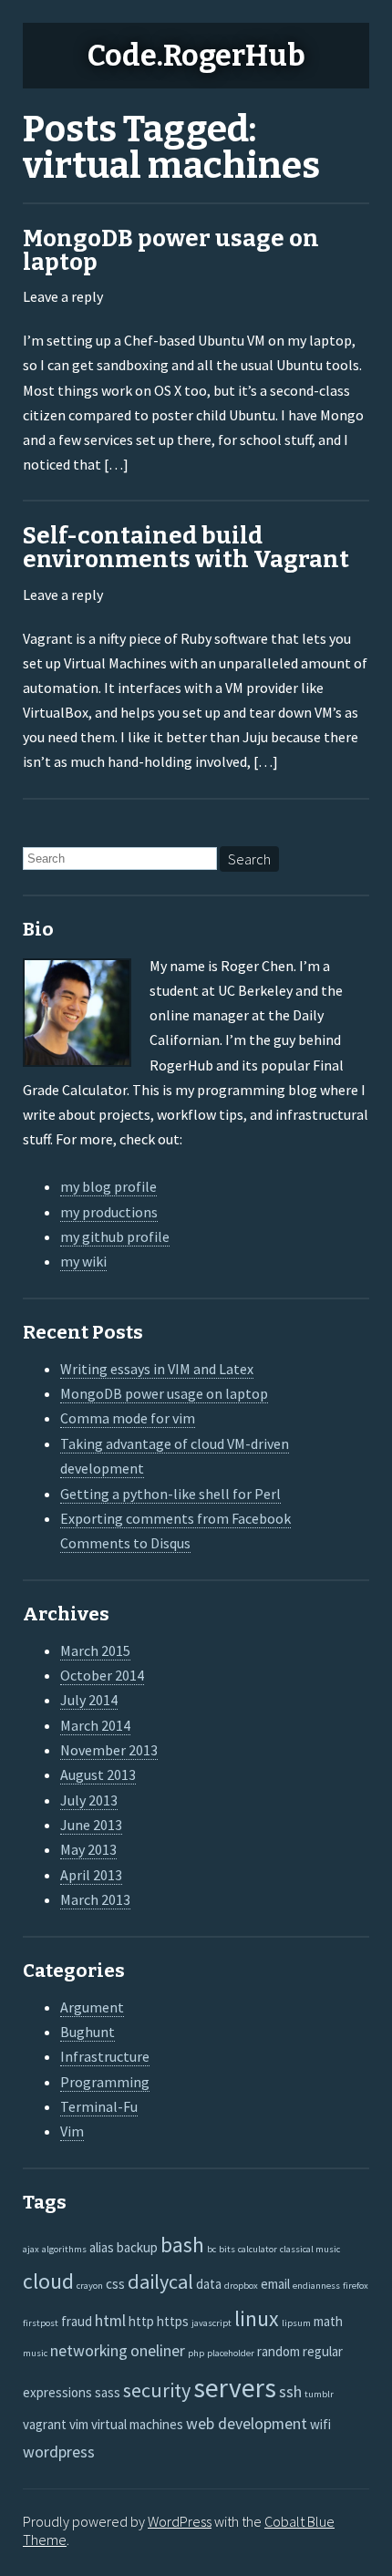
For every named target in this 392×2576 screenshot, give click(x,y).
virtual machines (137, 2424)
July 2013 (89, 1800)
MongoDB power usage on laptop (171, 250)
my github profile (115, 1236)
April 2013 (91, 1875)
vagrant (45, 2424)
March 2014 (95, 1725)
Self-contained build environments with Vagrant (186, 548)
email (275, 2284)
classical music (310, 2249)
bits (227, 2249)
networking (89, 2350)
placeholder (231, 2353)
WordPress (180, 2521)
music (35, 2353)
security (157, 2390)
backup (137, 2247)
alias (102, 2247)
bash (182, 2245)
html (110, 2320)
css (115, 2284)
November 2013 (109, 1750)
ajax (31, 2249)
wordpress (59, 2452)
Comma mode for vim (128, 1418)
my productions (109, 1212)
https (173, 2321)
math (328, 2321)
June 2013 (91, 1825)
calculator (258, 2249)
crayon (90, 2286)
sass (108, 2392)
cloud (48, 2281)
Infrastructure (105, 2056)
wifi (320, 2424)
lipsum (296, 2323)
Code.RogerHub (196, 56)
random (279, 2351)
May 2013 (88, 1849)
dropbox (241, 2286)
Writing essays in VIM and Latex (157, 1369)
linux (257, 2319)
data (209, 2284)
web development (247, 2423)
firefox (356, 2286)
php (196, 2353)
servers (235, 2388)
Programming (105, 2082)
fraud (77, 2321)
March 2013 (95, 1899)
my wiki (83, 1261)
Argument (92, 2007)
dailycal (160, 2281)
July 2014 (89, 1700)
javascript (211, 2323)
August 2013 (98, 1774)
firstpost (41, 2323)
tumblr (319, 2394)
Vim (72, 2131)
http (141, 2321)
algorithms (64, 2249)
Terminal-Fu (99, 2106)
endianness (316, 2286)
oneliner (158, 2350)
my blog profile (108, 1186)
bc (211, 2249)
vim (79, 2424)
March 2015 (95, 1650)
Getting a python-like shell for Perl (170, 1494)
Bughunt (88, 2032)
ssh (290, 2391)
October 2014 (102, 1675)
